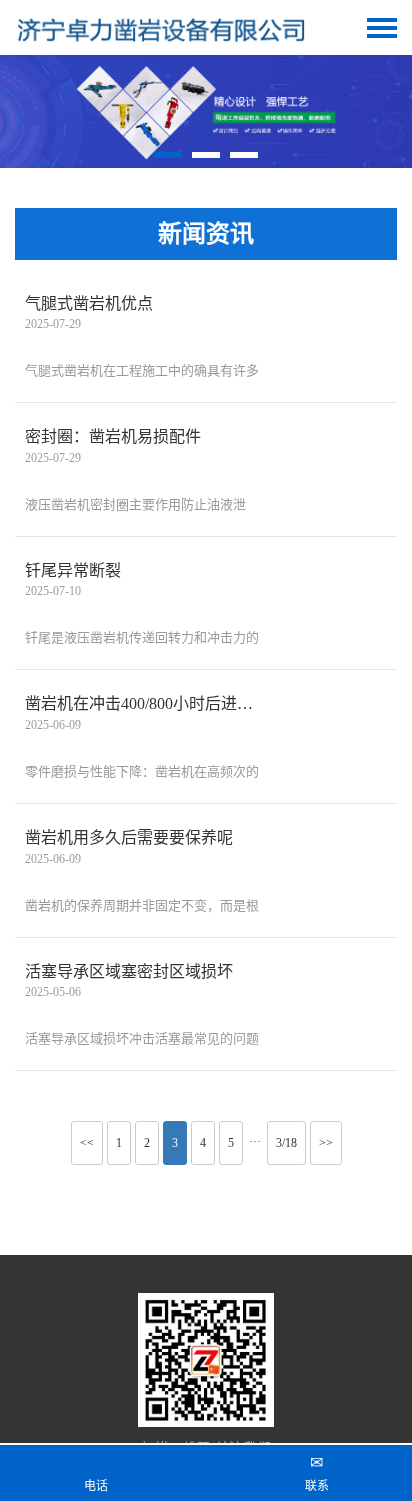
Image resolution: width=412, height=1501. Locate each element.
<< (87, 1143)
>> (326, 1143)
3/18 (286, 1143)
